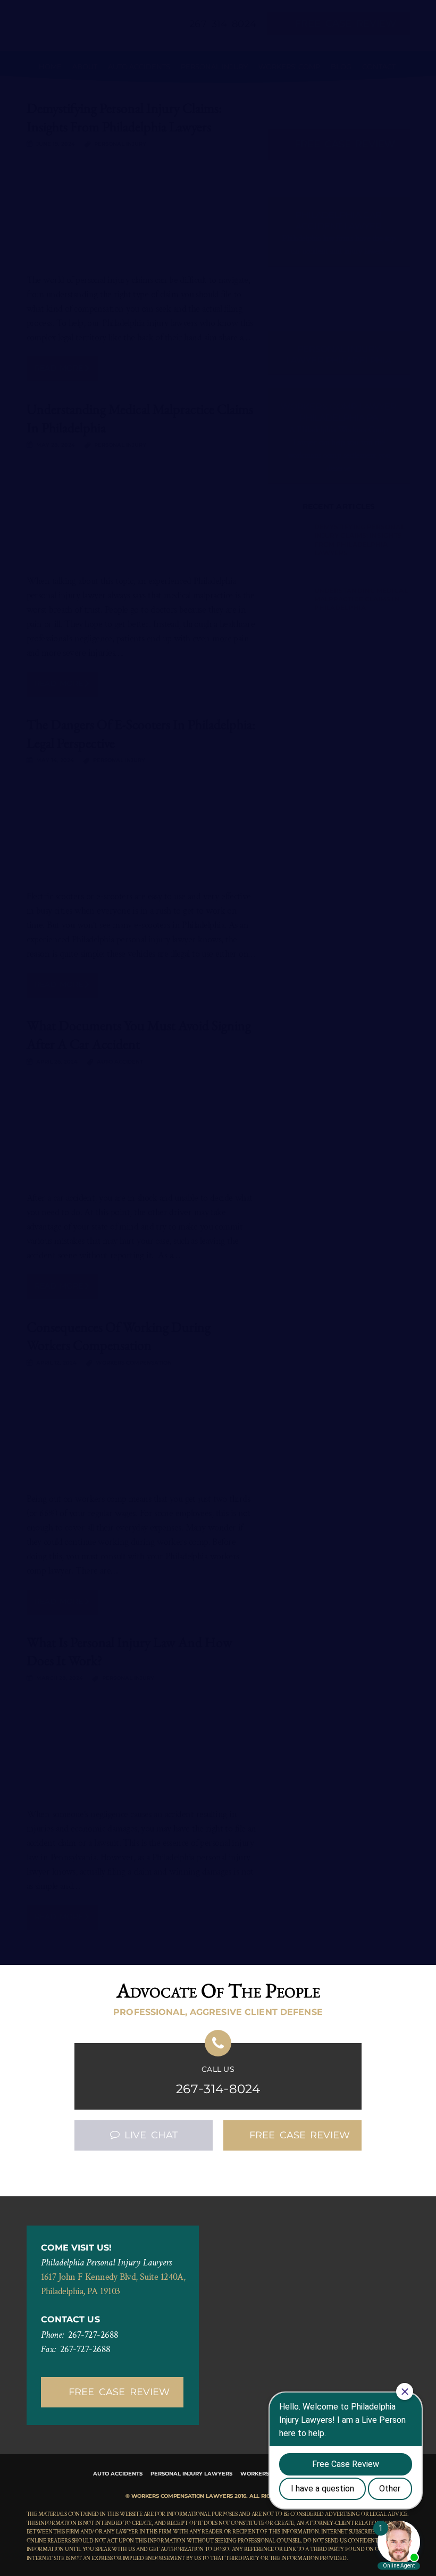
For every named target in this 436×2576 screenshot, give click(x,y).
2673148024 (218, 2089)
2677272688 (93, 2335)
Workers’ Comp (265, 2474)
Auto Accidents (118, 2474)
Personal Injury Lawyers (191, 2474)
